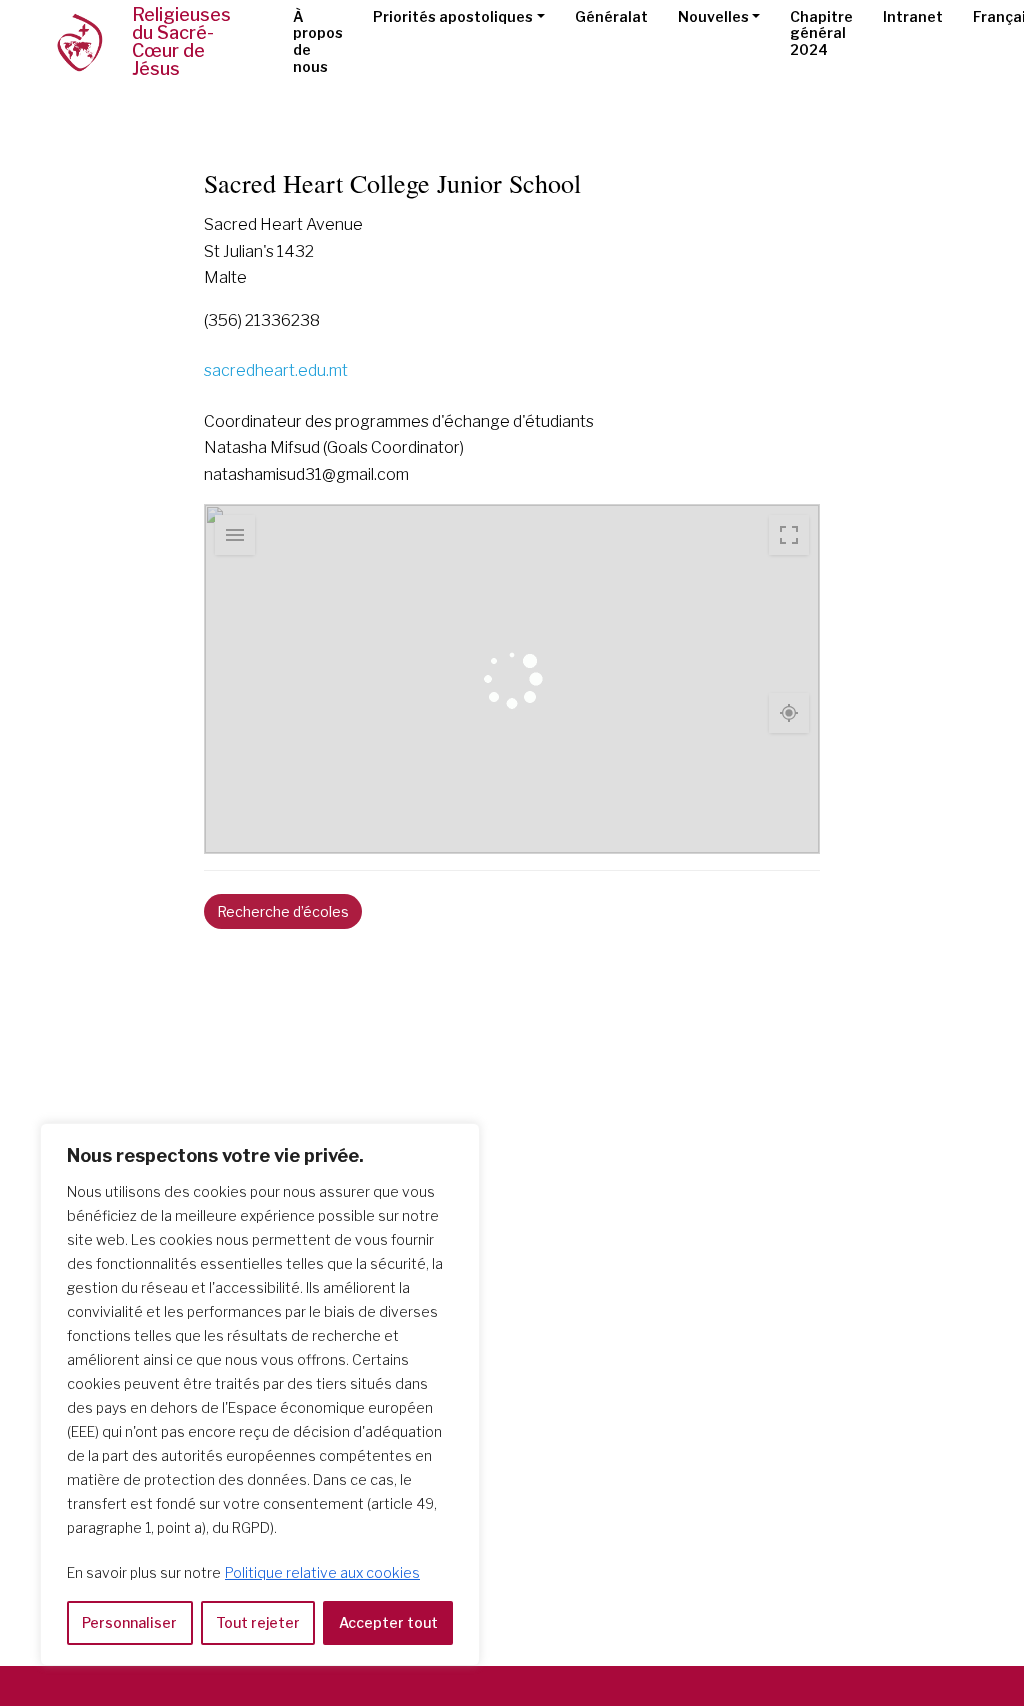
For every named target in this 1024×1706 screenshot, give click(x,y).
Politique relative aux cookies (322, 1572)
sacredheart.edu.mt (276, 370)
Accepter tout (388, 1622)
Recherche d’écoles (283, 911)
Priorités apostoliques (453, 16)
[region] (260, 1394)
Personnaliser (129, 1622)
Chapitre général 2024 (821, 33)
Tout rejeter (258, 1622)
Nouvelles (713, 16)
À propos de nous (318, 41)
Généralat (611, 16)
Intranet (913, 16)
